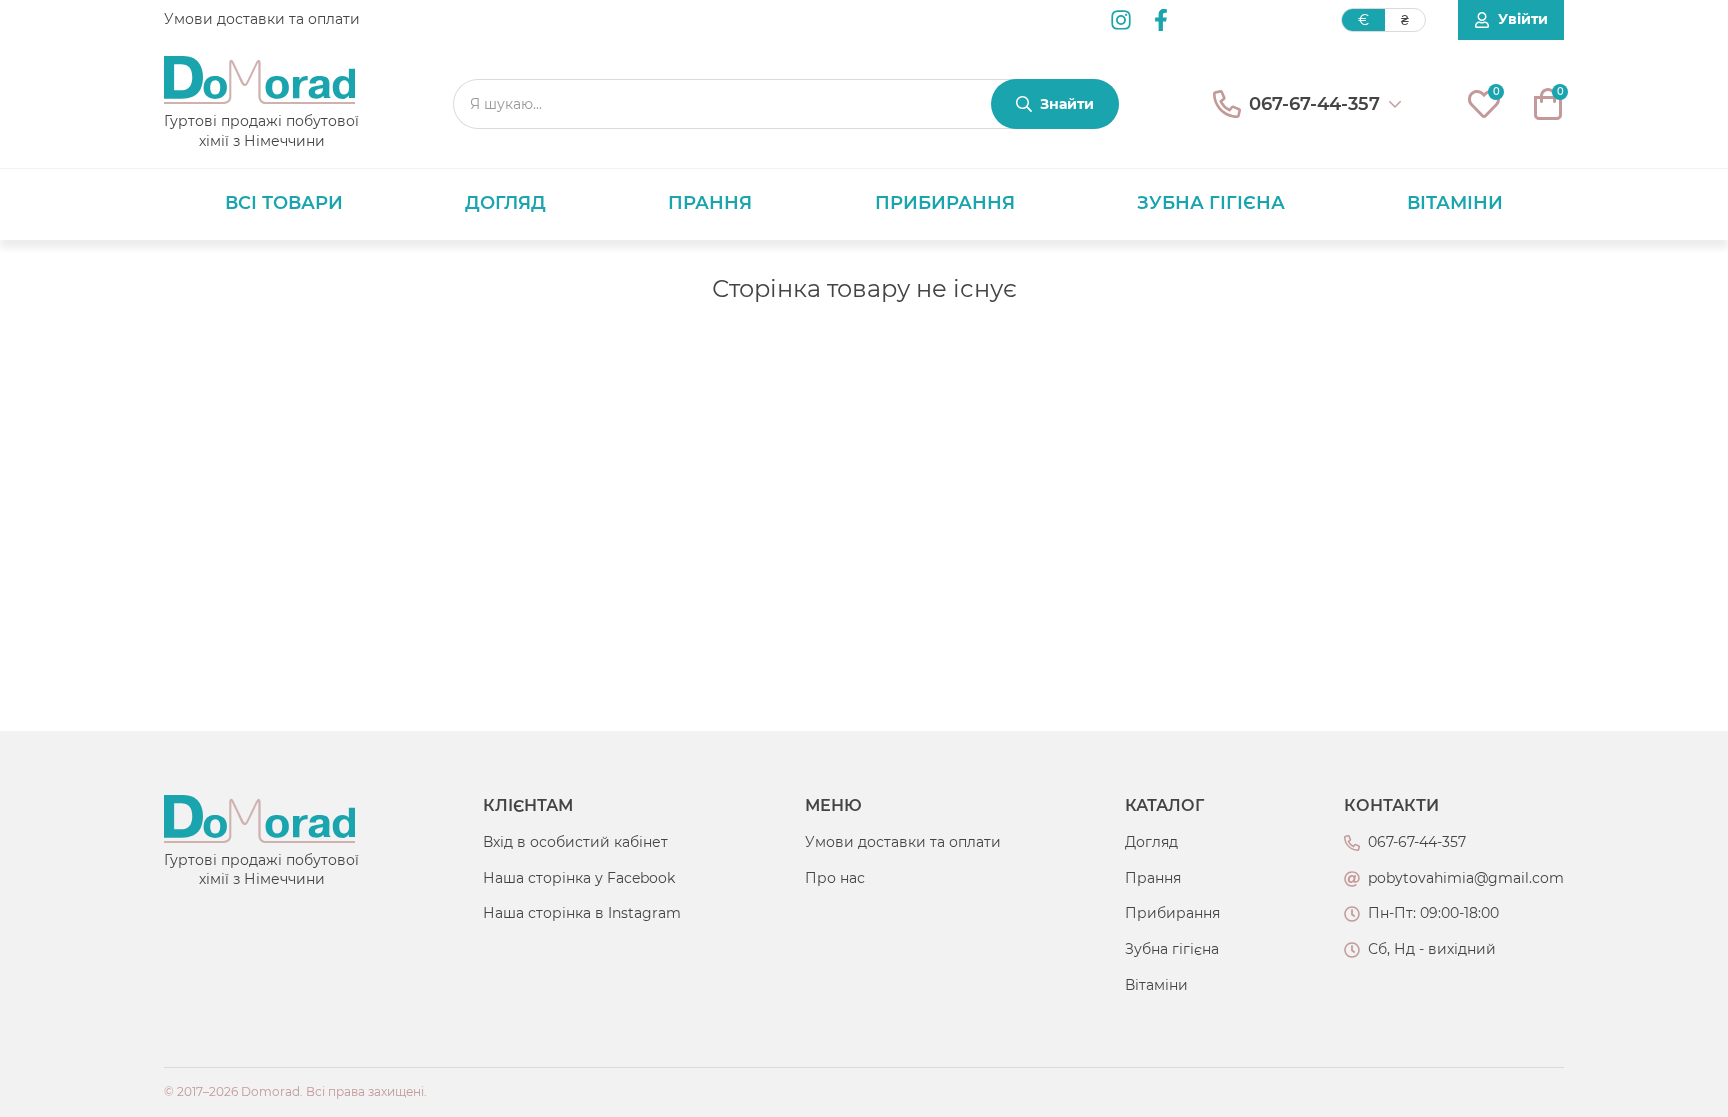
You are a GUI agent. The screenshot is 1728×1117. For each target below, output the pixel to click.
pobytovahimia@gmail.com (1466, 878)
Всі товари (284, 203)
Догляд (505, 203)
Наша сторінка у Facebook (579, 878)
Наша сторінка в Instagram (582, 913)
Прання (710, 203)
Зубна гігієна (1211, 203)
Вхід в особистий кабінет (575, 842)
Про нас (835, 878)
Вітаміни (1455, 203)
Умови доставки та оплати (262, 19)
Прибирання (945, 203)
